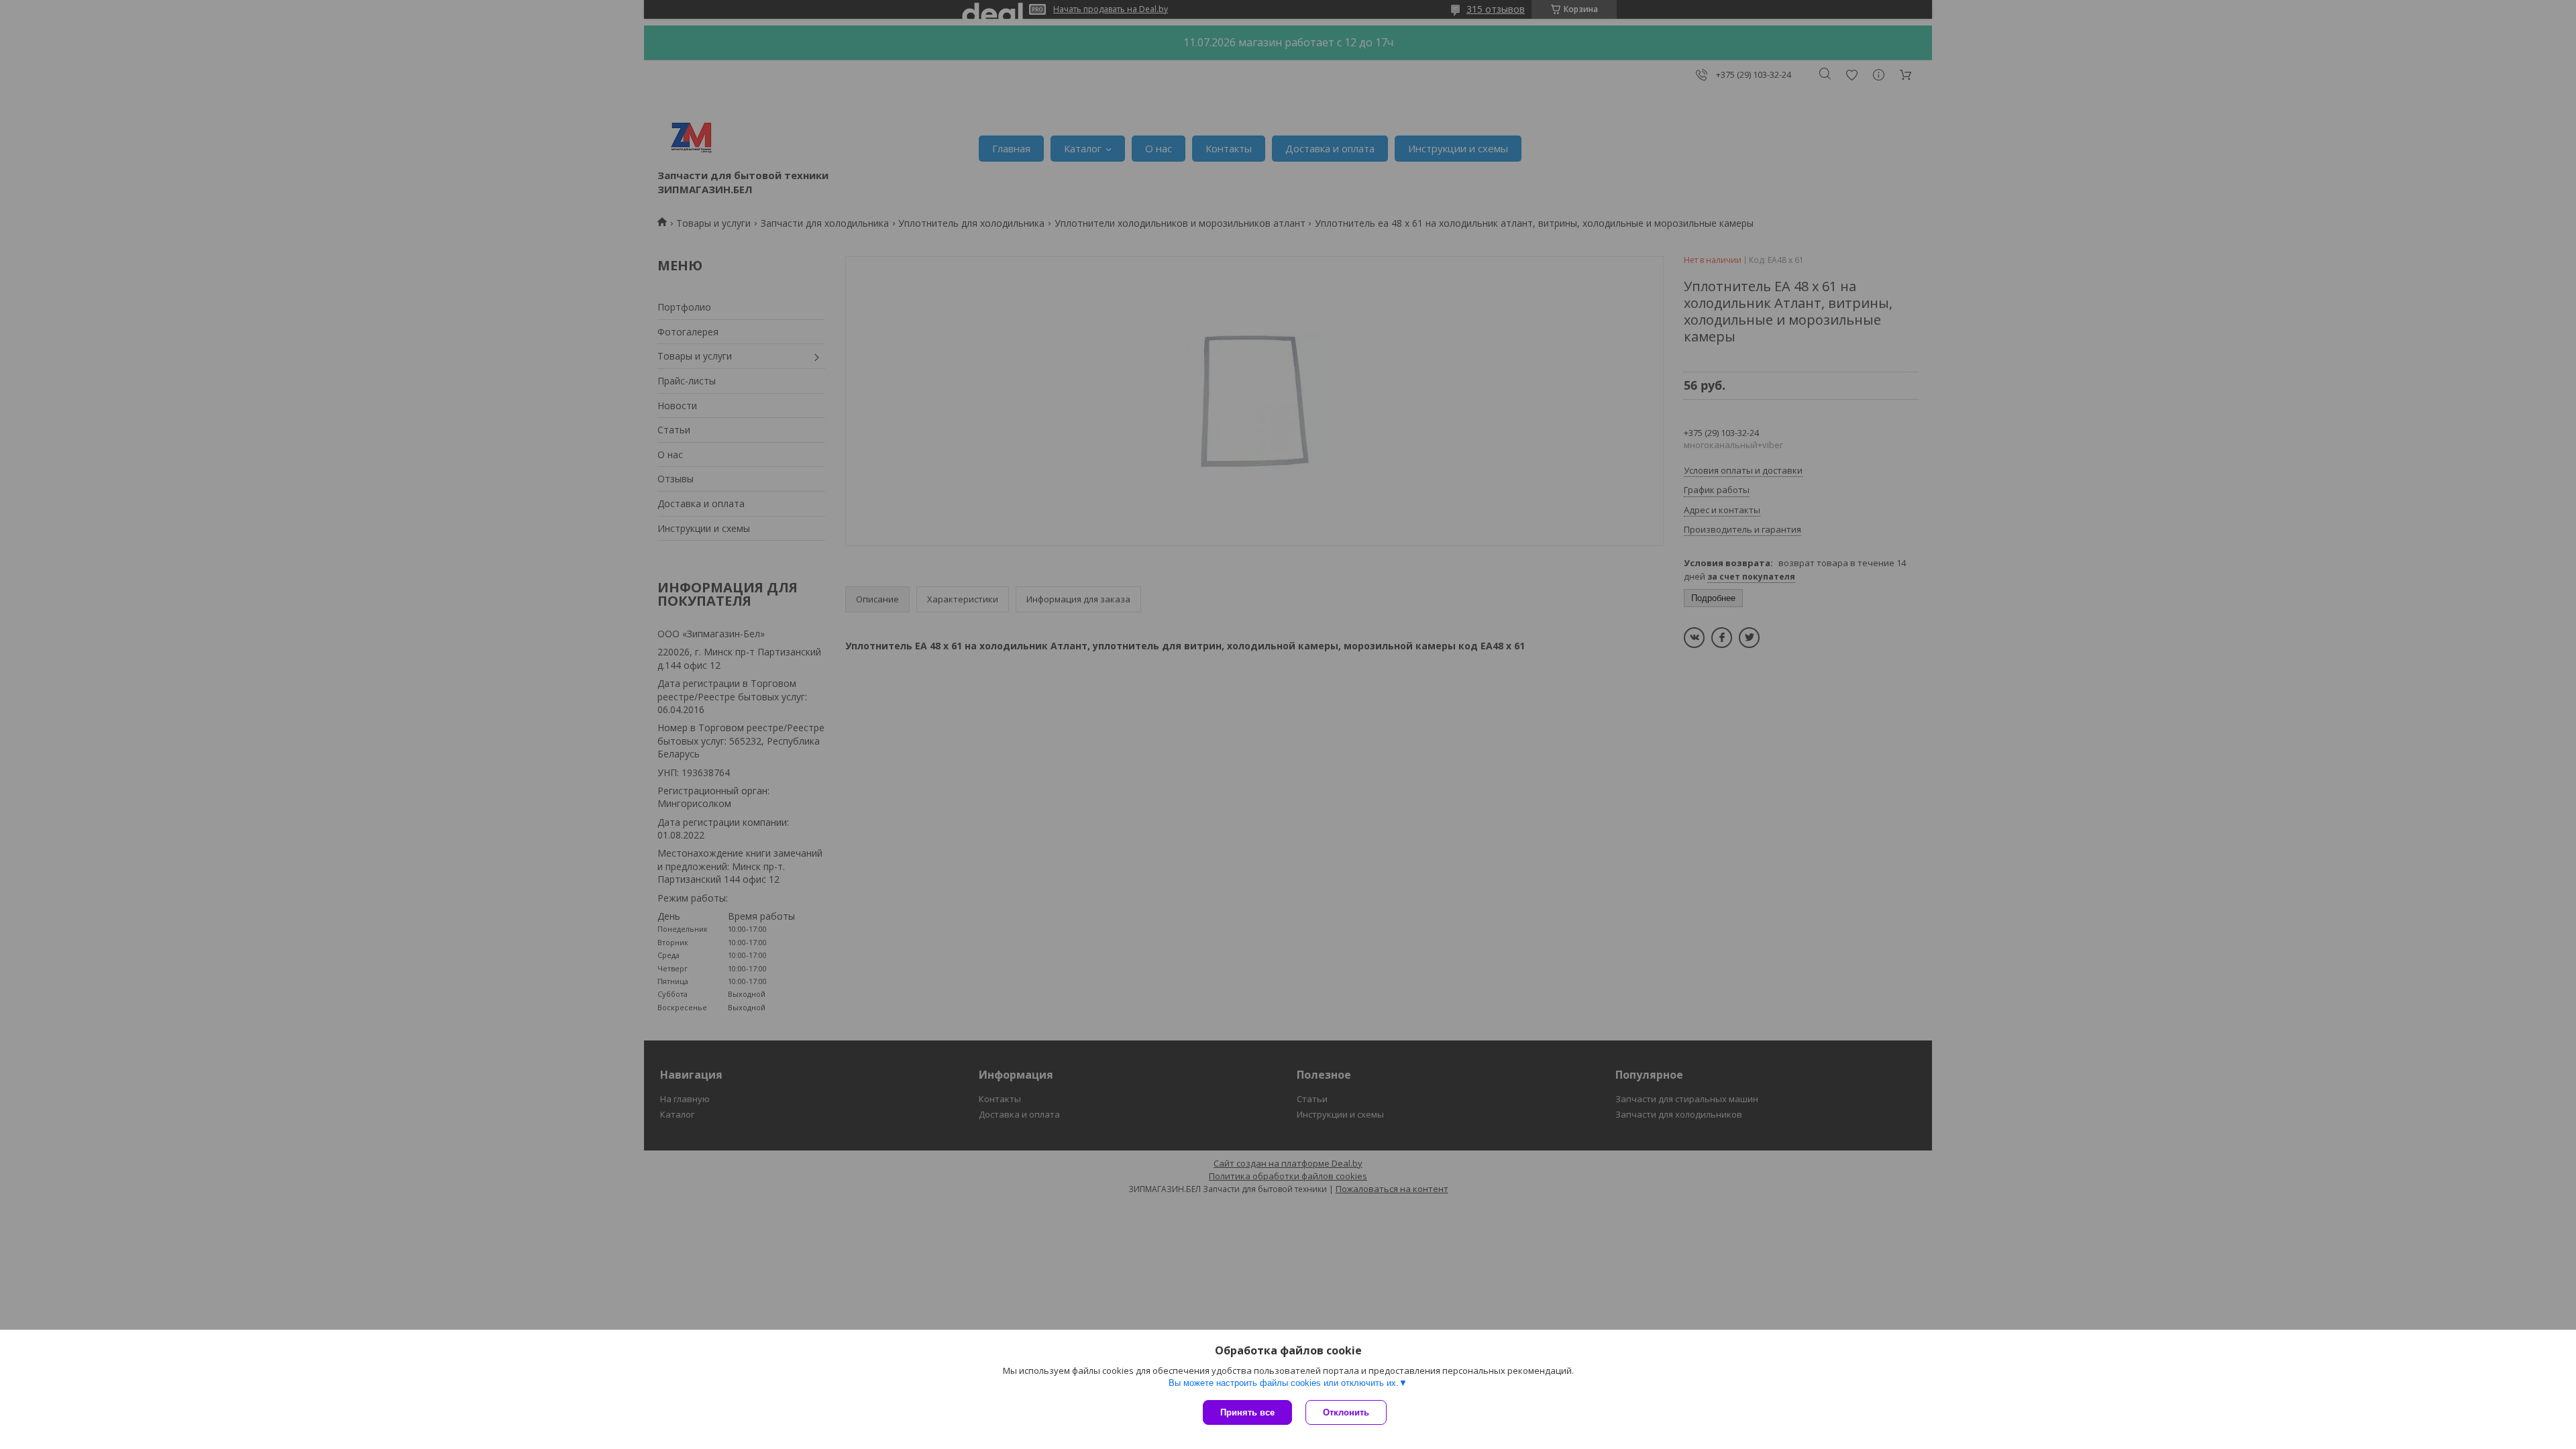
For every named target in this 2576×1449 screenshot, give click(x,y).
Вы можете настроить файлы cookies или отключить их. (1284, 1383)
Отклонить (1346, 1412)
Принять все (1247, 1412)
